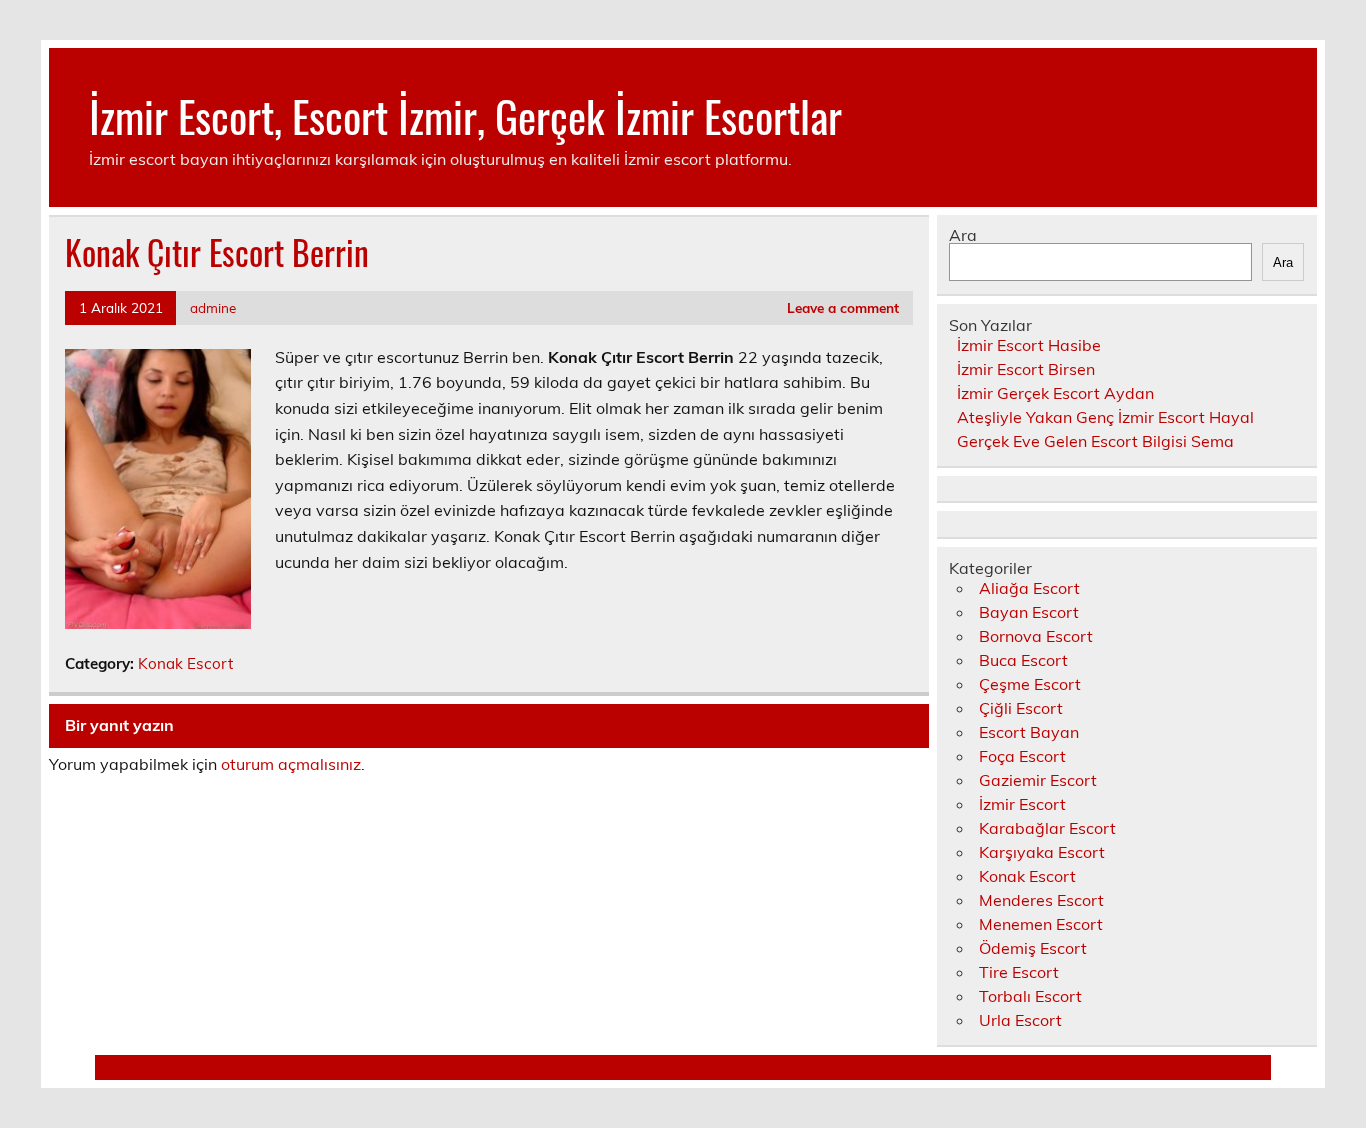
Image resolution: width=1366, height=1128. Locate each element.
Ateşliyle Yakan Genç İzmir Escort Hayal (1105, 417)
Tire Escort (1019, 972)
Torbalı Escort (1030, 996)
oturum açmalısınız (291, 764)
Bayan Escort (1029, 612)
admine (213, 307)
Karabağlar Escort (1047, 828)
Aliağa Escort (1029, 588)
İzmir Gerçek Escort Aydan (1055, 393)
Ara (963, 235)
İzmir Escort (1022, 804)
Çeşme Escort (1030, 684)
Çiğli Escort (1021, 708)
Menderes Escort (1041, 900)
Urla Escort (1020, 1020)
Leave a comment (843, 307)
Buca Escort (1023, 660)
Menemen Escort (1041, 924)
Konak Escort (185, 663)
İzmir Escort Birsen (1026, 369)
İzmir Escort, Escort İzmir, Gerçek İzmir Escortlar (465, 115)
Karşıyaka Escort (1042, 852)
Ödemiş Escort (1033, 948)
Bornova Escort (1036, 636)
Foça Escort (1022, 756)
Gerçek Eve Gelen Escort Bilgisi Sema (1095, 441)
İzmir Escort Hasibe (1029, 345)
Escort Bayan (1029, 732)
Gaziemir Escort (1038, 780)
